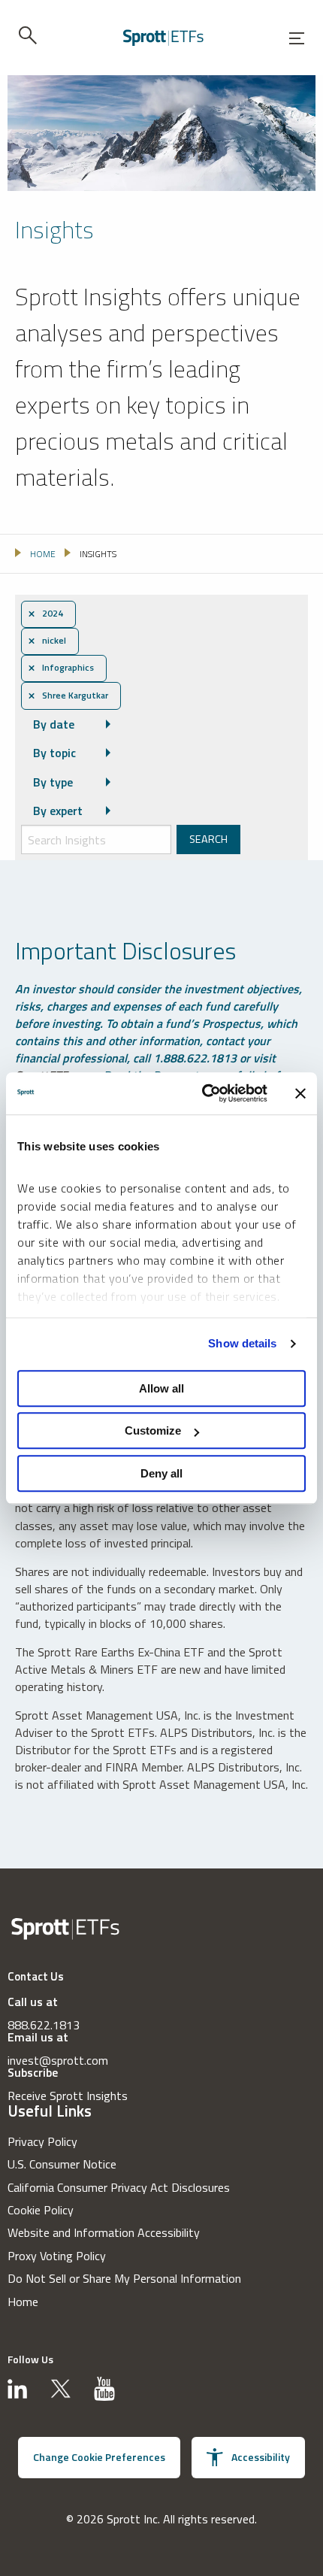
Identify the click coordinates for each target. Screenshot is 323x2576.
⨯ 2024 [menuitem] (45, 614)
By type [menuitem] (53, 782)
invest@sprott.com (58, 2060)
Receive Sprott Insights (68, 2096)
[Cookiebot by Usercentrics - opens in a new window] (203, 1093)
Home (23, 2302)
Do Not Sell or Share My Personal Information (124, 2278)
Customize (153, 1430)
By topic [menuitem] (54, 753)
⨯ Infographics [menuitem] (61, 668)
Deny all (161, 1473)
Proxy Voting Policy (57, 2256)
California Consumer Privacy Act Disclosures (119, 2187)
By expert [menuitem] (58, 811)
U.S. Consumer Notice (62, 2164)
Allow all (161, 1388)
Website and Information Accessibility (104, 2232)
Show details (242, 1343)
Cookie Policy (41, 2210)
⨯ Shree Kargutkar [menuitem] (68, 696)
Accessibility (261, 2457)
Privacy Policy (42, 2141)
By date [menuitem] (54, 724)
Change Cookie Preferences (99, 2457)
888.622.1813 (44, 2025)
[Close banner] (300, 1093)
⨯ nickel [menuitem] (47, 641)
